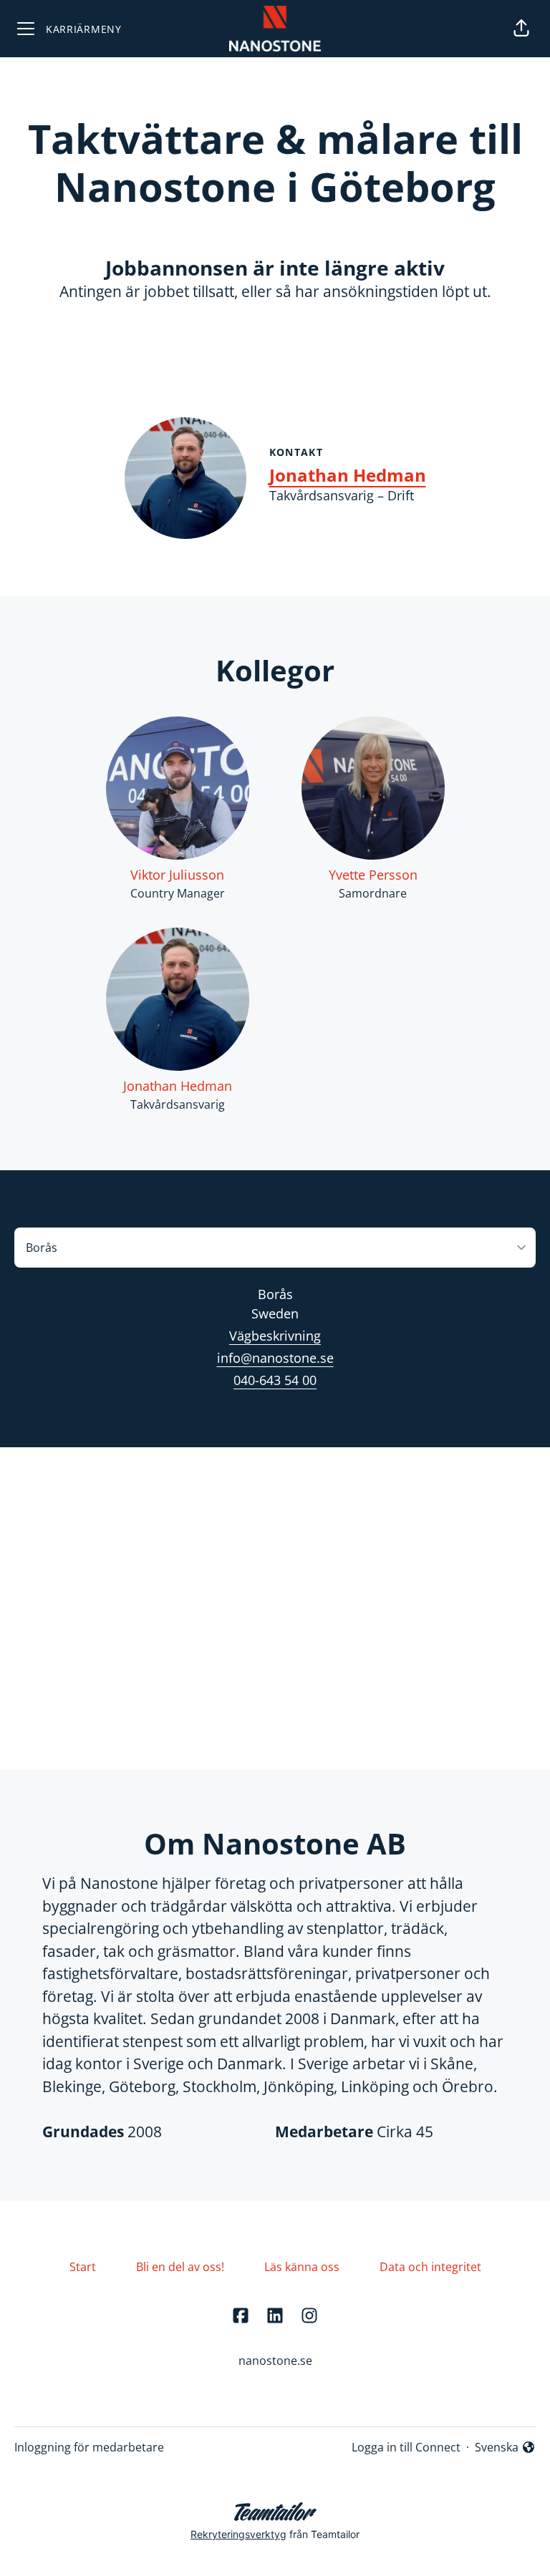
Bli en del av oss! (180, 2267)
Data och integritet (430, 2267)
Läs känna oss (302, 2267)
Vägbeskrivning (275, 1336)
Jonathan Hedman (348, 475)
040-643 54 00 (275, 1380)
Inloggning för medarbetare (89, 2447)
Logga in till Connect (406, 2447)
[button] (521, 29)
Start (83, 2267)
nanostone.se (275, 2361)
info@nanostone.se (275, 1358)
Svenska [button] (500, 2448)
